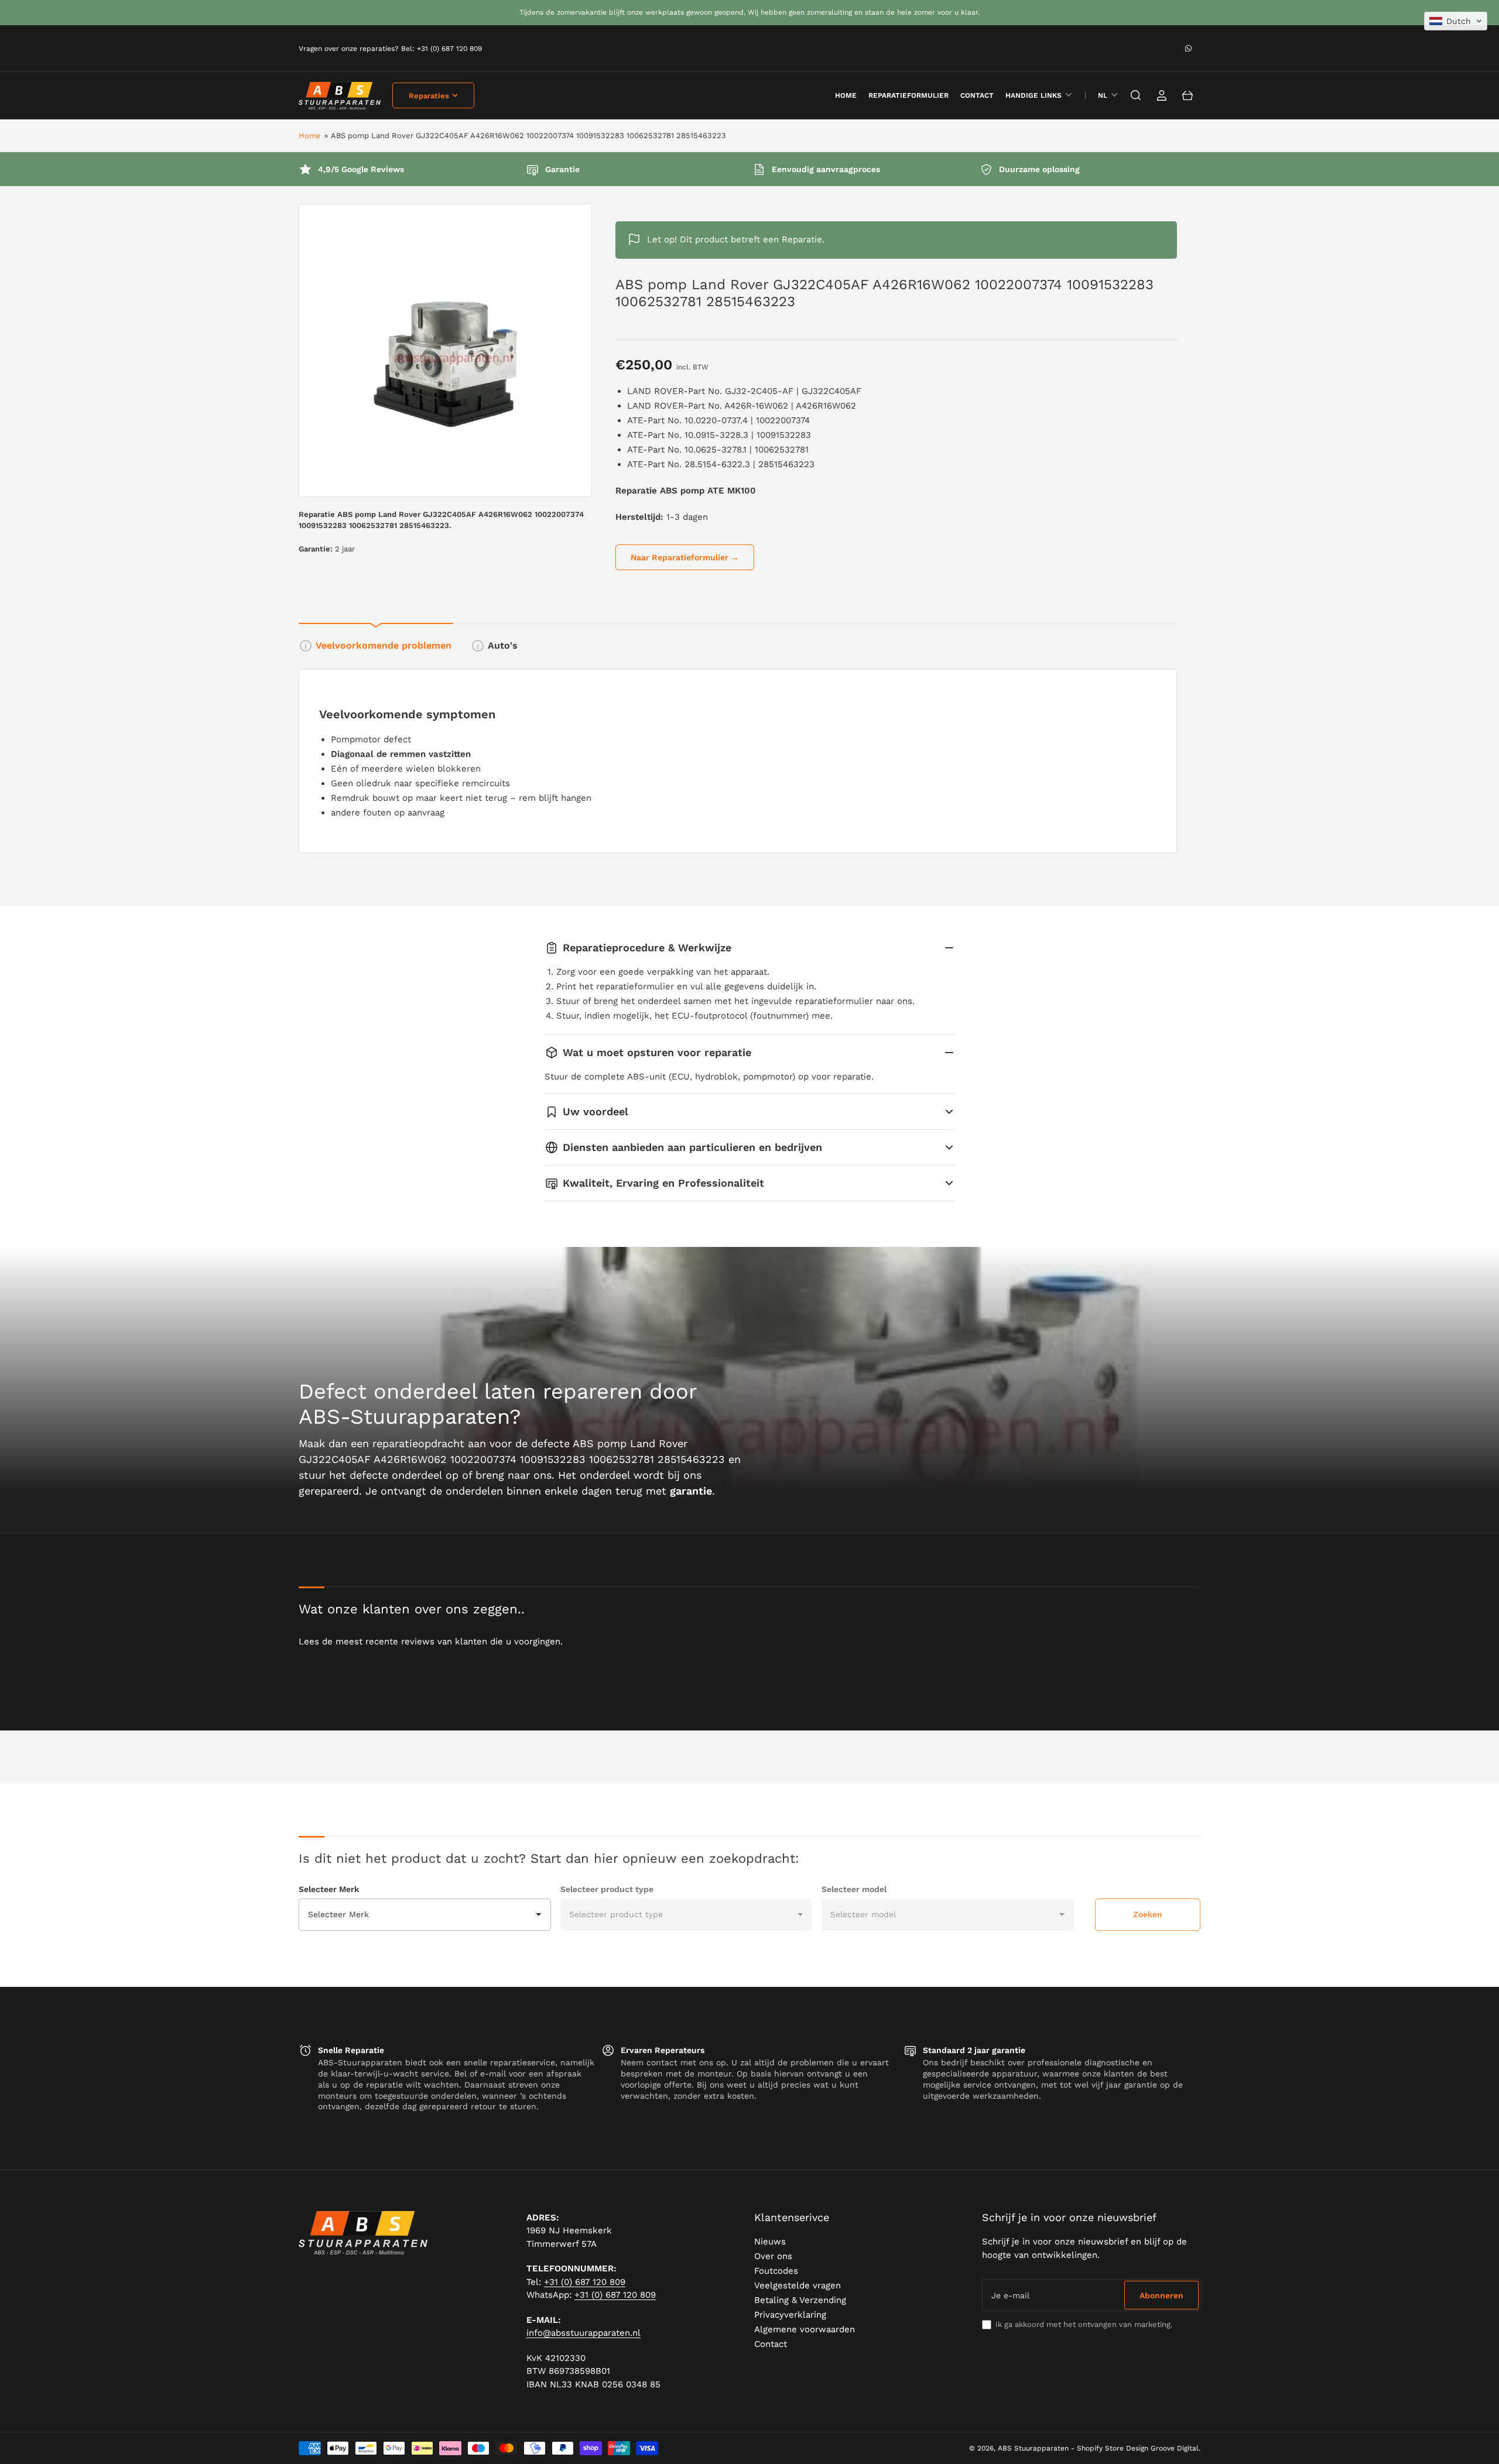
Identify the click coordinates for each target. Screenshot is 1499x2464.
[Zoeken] (1136, 95)
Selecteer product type (607, 1889)
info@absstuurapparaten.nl (583, 2333)
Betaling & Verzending (800, 2300)
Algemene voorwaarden (805, 2329)
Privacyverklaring (790, 2315)
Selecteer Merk (329, 1889)
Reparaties (429, 96)
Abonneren (1161, 2295)
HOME (846, 95)
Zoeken (1148, 1914)
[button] (1456, 21)
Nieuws (770, 2242)
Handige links (1033, 95)
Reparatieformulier (908, 95)
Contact (977, 95)
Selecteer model (854, 1889)
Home (310, 136)
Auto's (503, 645)
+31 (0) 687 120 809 (585, 2282)
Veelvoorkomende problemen (384, 645)
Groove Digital (1175, 2448)
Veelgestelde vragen (798, 2285)
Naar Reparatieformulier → (685, 557)
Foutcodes (776, 2271)
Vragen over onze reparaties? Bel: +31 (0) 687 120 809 (390, 49)
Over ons (773, 2256)
